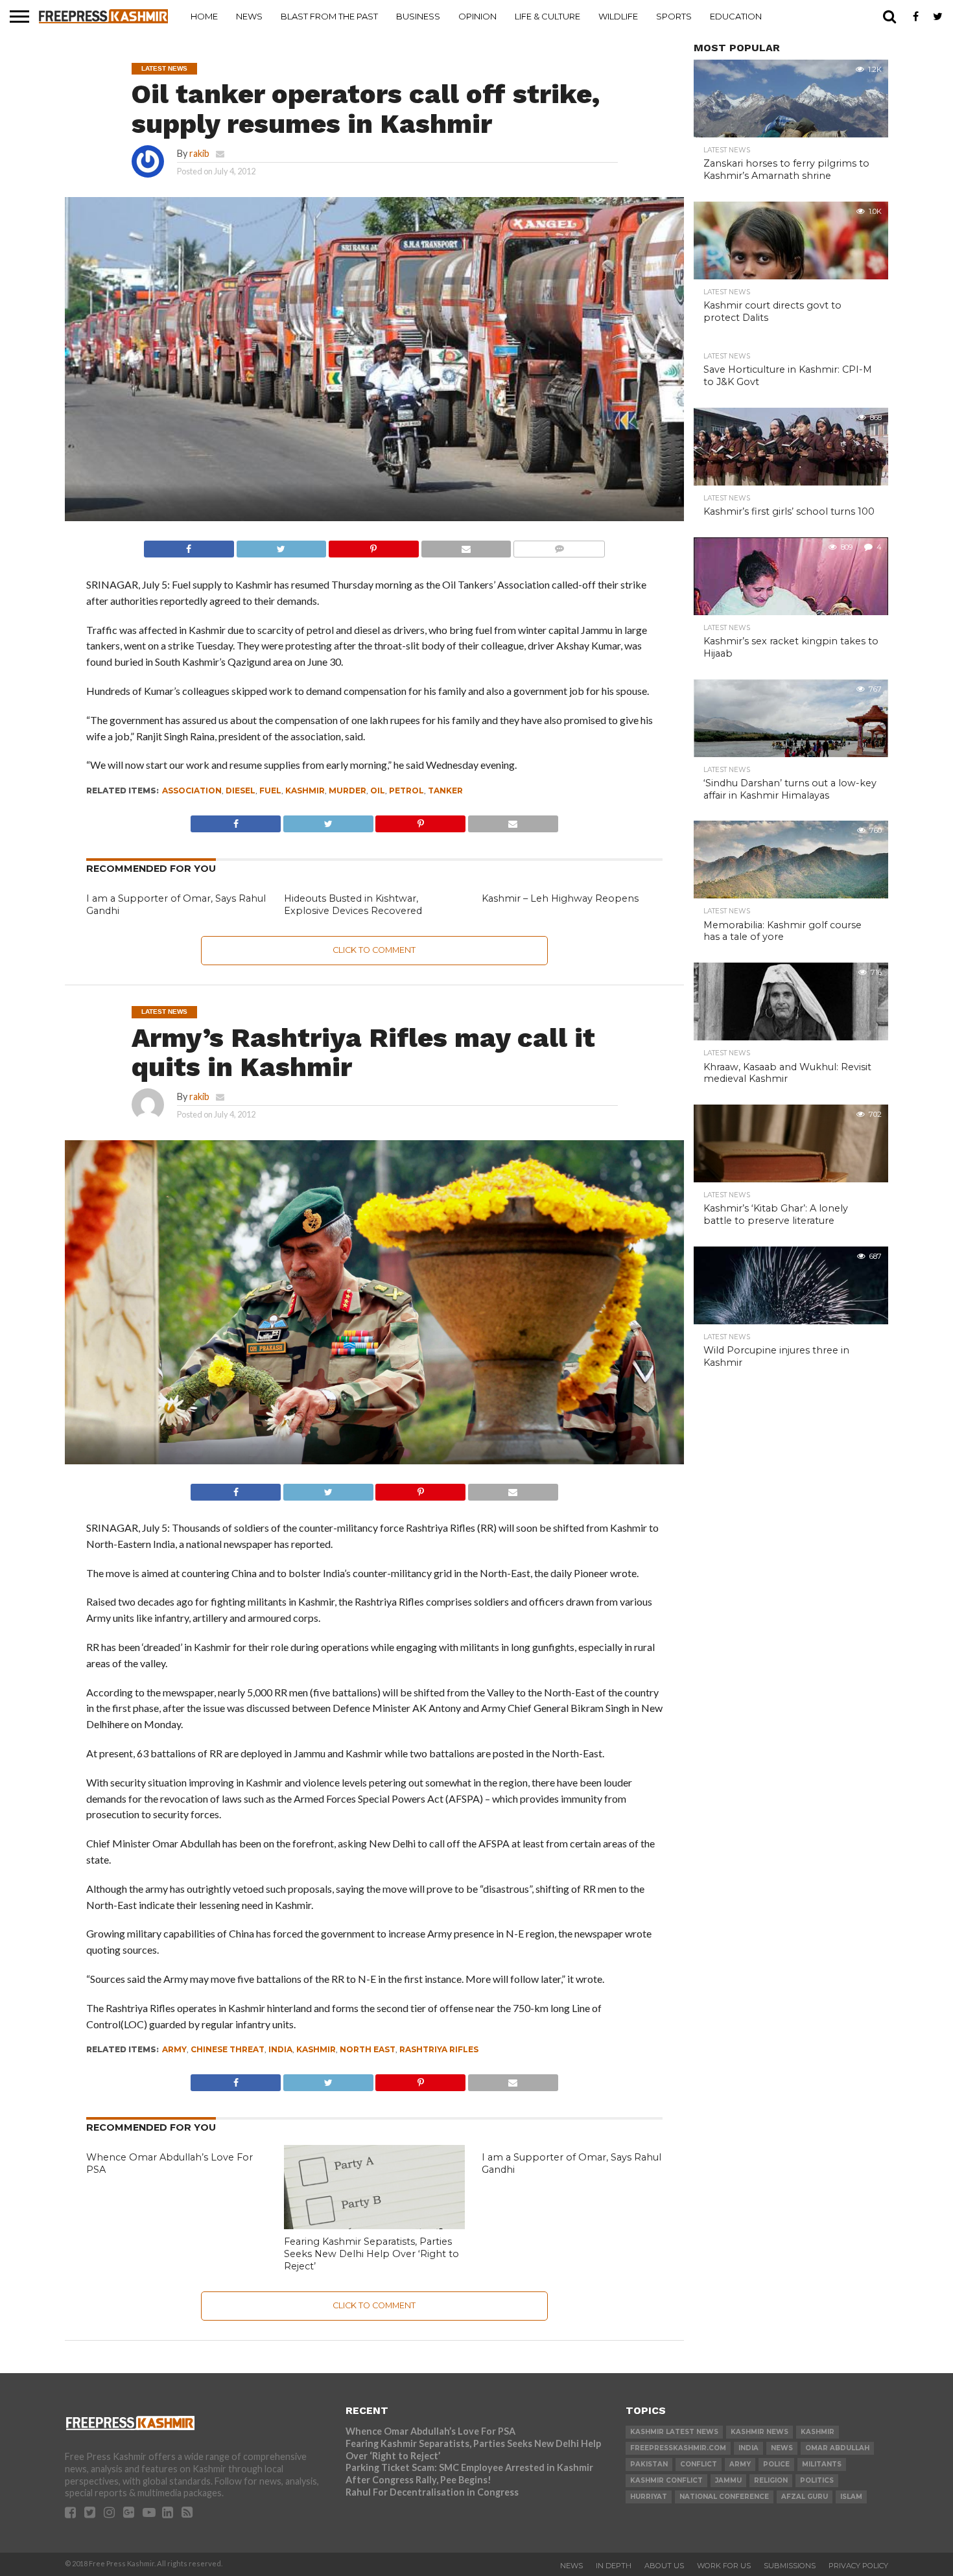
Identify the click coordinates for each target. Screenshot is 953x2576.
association (192, 790)
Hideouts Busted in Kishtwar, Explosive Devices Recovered (353, 905)
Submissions (790, 2566)
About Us (664, 2566)
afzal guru (805, 2497)
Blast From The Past (329, 16)
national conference (724, 2497)
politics (817, 2480)
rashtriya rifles (439, 2049)
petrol (406, 790)
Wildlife (618, 16)
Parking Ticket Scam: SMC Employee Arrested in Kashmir (469, 2467)
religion (771, 2480)
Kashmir (305, 790)
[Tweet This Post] (281, 545)
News (249, 16)
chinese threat (228, 2049)
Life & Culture (547, 16)
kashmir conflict (666, 2480)
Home (204, 16)
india (280, 2049)
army (174, 2049)
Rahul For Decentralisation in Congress (432, 2492)
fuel (270, 790)
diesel (241, 790)
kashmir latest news (674, 2432)
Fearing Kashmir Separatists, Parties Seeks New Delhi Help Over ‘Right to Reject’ (371, 2254)
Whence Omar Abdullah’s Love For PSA (430, 2431)
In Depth (614, 2566)
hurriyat (649, 2497)
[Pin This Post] (373, 545)
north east (368, 2049)
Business (418, 16)
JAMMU (728, 2480)
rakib (199, 153)
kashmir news (759, 2432)
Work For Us (724, 2566)
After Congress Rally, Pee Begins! (418, 2480)
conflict (699, 2464)
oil (378, 790)
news (782, 2448)
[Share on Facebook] (189, 545)
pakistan (649, 2464)
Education (736, 16)
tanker (445, 790)
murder (347, 790)
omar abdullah (837, 2448)
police (776, 2464)
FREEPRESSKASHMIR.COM (678, 2448)
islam (851, 2497)
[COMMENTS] (559, 545)
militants (822, 2464)
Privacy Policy (858, 2566)
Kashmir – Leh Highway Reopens (560, 898)
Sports (674, 16)
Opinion (477, 16)
